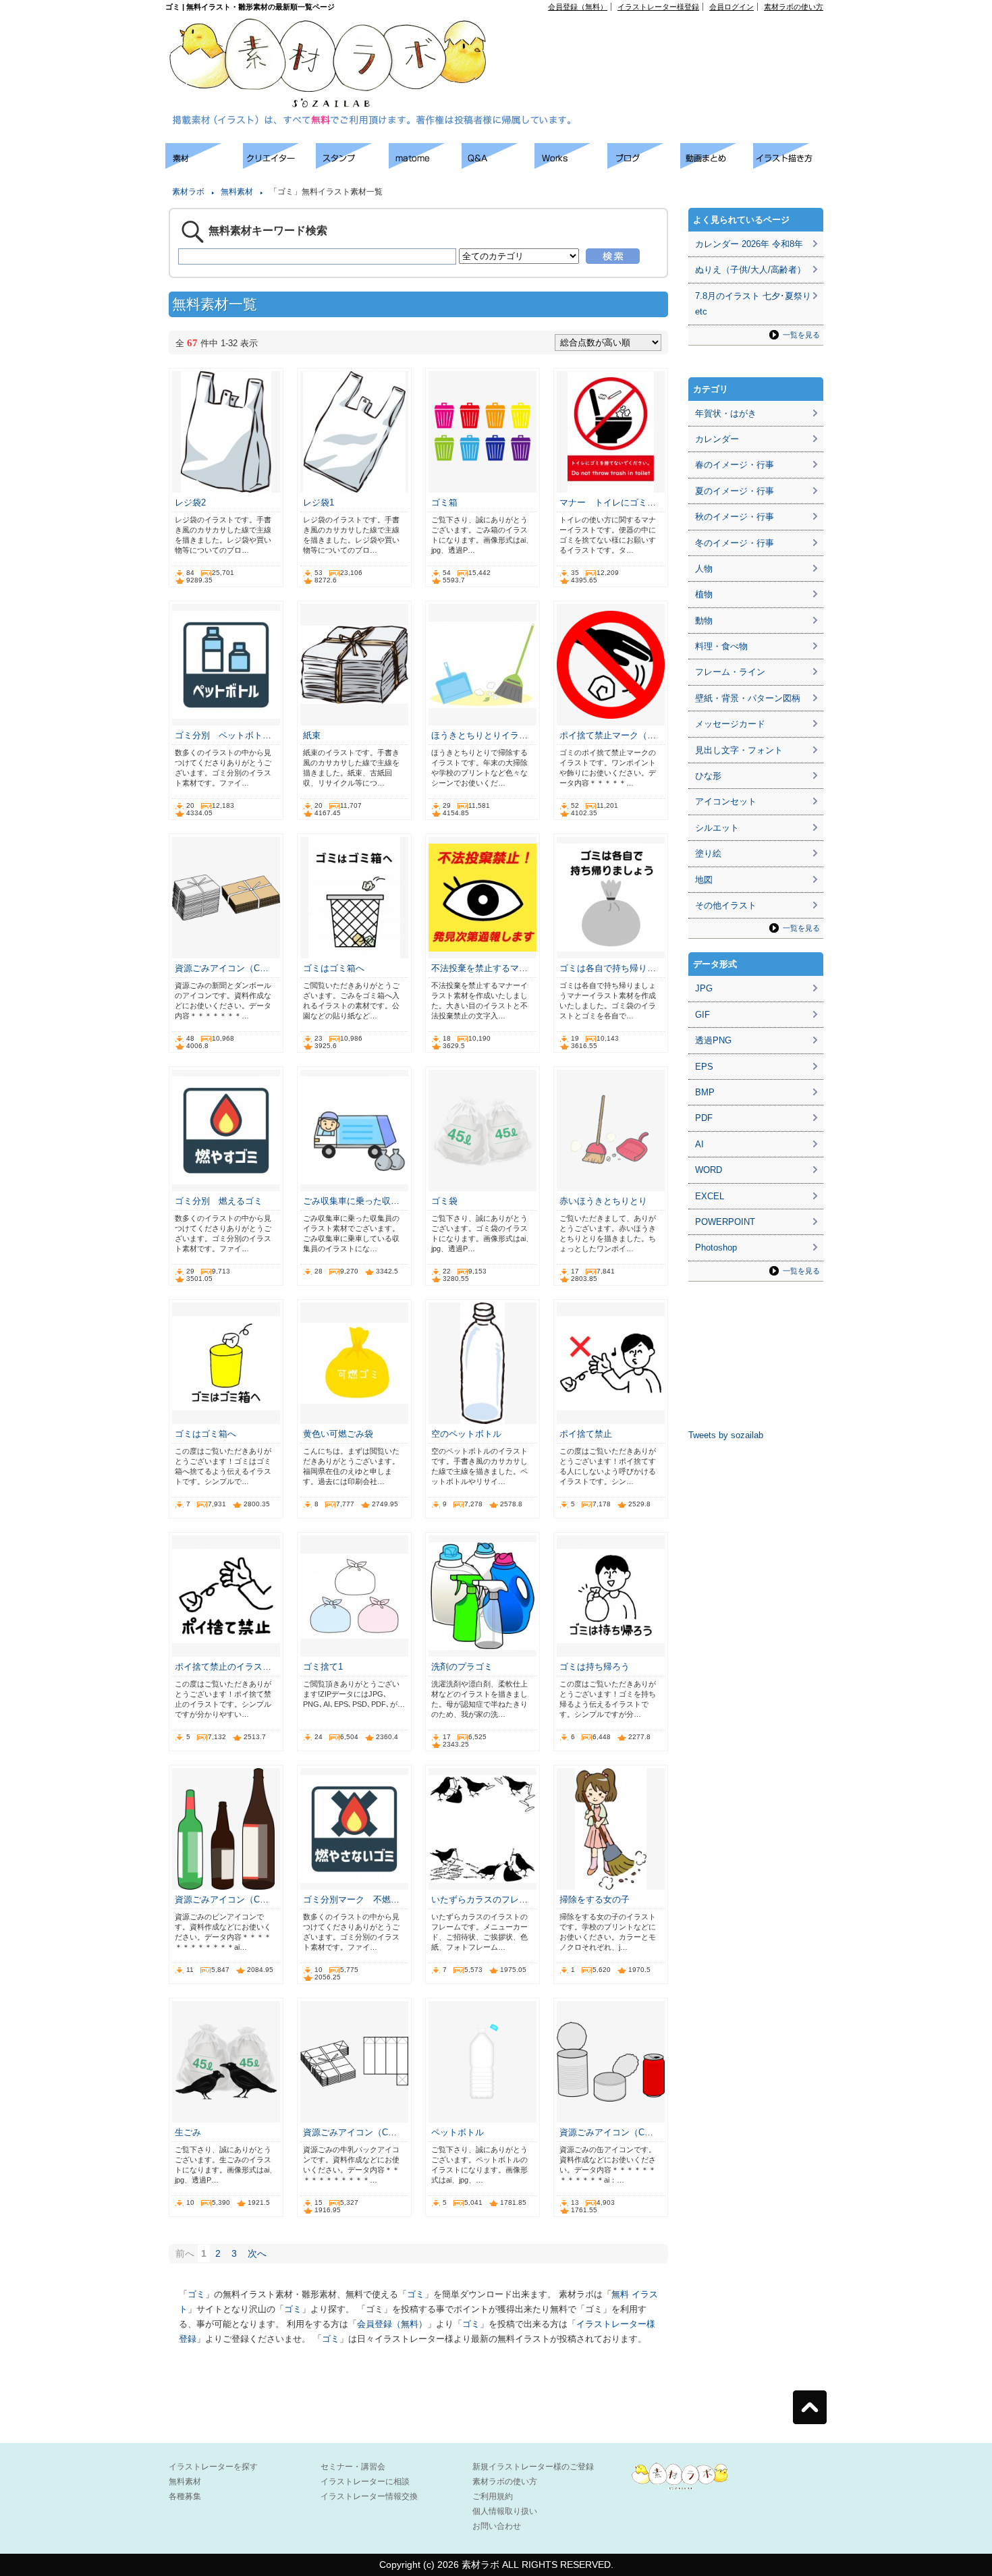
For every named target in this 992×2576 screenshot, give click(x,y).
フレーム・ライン (730, 672)
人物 (704, 569)
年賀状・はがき (726, 413)
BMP (705, 1092)
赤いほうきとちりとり (603, 1201)
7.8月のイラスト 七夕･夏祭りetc (753, 304)
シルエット (717, 828)
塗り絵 (708, 853)
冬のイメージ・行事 (735, 543)
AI (699, 1144)
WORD (709, 1170)
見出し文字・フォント (739, 750)
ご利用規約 (493, 2496)
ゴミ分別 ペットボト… (223, 735)
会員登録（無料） (578, 7)
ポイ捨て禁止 (586, 1434)
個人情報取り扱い (505, 2511)
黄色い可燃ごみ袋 (338, 1434)
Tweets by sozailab (726, 1435)
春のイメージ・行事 (735, 465)
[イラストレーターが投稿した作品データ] (571, 165)
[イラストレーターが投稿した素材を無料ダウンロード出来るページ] (204, 165)
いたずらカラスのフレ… (479, 1899)
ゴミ (196, 2294)
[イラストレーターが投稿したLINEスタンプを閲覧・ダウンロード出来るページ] (352, 165)
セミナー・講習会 (353, 2467)
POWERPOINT (725, 1222)
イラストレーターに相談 (365, 2482)
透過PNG (713, 1040)
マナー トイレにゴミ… (608, 502)
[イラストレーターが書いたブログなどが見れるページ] (644, 165)
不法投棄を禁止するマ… (479, 968)
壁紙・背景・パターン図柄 (748, 698)
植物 (704, 594)
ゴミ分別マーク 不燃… (351, 1899)
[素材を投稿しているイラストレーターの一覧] (279, 165)
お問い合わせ (497, 2526)
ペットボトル (458, 2132)
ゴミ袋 (444, 1201)
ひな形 (708, 776)
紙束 (312, 735)
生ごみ (188, 2132)
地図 (704, 880)
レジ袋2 (190, 502)
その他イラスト (726, 905)
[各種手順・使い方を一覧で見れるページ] (790, 165)
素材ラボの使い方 (794, 7)
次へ (257, 2253)
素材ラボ (188, 192)
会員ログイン (732, 7)
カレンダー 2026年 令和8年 (749, 244)
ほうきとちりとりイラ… (479, 735)
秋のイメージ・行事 (735, 517)
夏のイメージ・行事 (735, 491)
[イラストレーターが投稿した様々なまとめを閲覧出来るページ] (425, 165)
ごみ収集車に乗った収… (351, 1201)
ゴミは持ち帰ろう (595, 1667)
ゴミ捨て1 (323, 1667)
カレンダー (717, 439)
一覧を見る (801, 335)
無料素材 (237, 192)
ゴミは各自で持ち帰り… (608, 968)
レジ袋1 (319, 502)
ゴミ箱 (444, 502)
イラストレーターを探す (213, 2467)
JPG (704, 988)
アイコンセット (726, 801)
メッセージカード (730, 724)
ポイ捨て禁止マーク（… (608, 735)
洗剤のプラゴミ (462, 1667)
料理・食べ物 (721, 646)
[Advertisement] (669, 41)
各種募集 (185, 2496)
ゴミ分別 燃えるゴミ (219, 1201)
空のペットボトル (466, 1434)
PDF (704, 1118)
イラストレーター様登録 (658, 7)
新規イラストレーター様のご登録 (533, 2467)
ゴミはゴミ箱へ (334, 968)
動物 (704, 621)
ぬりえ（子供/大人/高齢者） (750, 270)
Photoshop (716, 1248)
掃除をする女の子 (595, 1899)
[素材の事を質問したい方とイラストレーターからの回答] (498, 165)
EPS (704, 1067)
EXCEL (710, 1196)
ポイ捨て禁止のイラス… (223, 1667)
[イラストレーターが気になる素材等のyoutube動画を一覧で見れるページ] (717, 165)
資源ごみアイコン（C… (222, 968)
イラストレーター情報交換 (369, 2496)
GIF (702, 1015)
